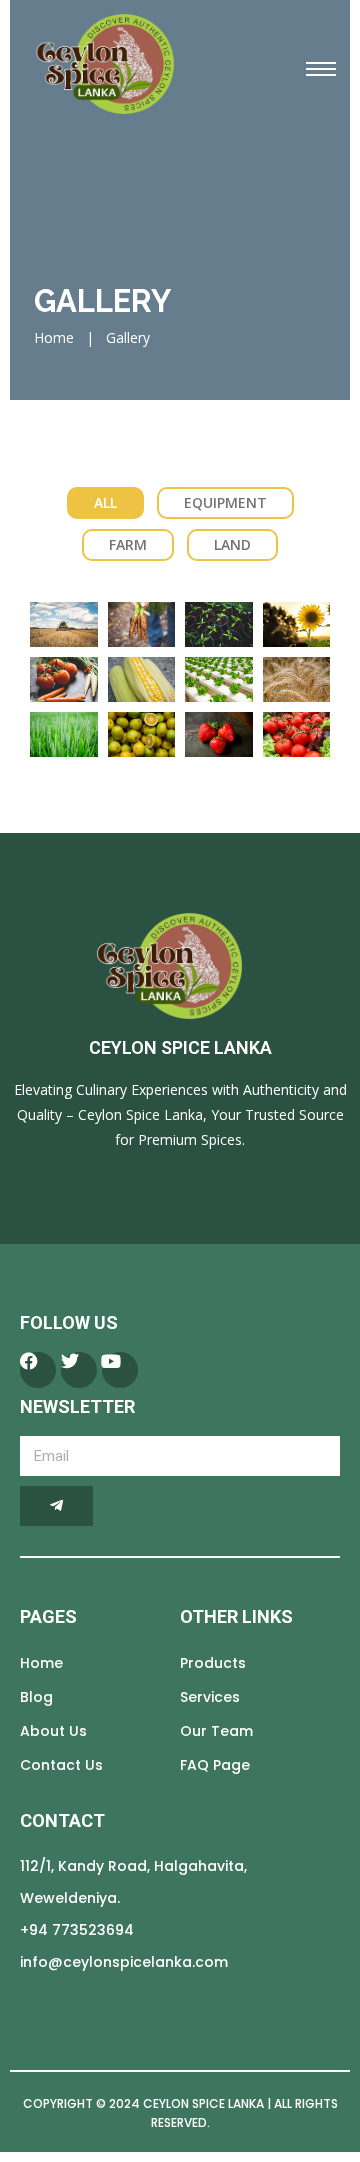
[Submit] (56, 1506)
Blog (36, 1697)
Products (213, 1663)
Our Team (216, 1731)
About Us (53, 1731)
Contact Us (61, 1765)
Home (54, 337)
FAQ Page (215, 1765)
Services (210, 1697)
